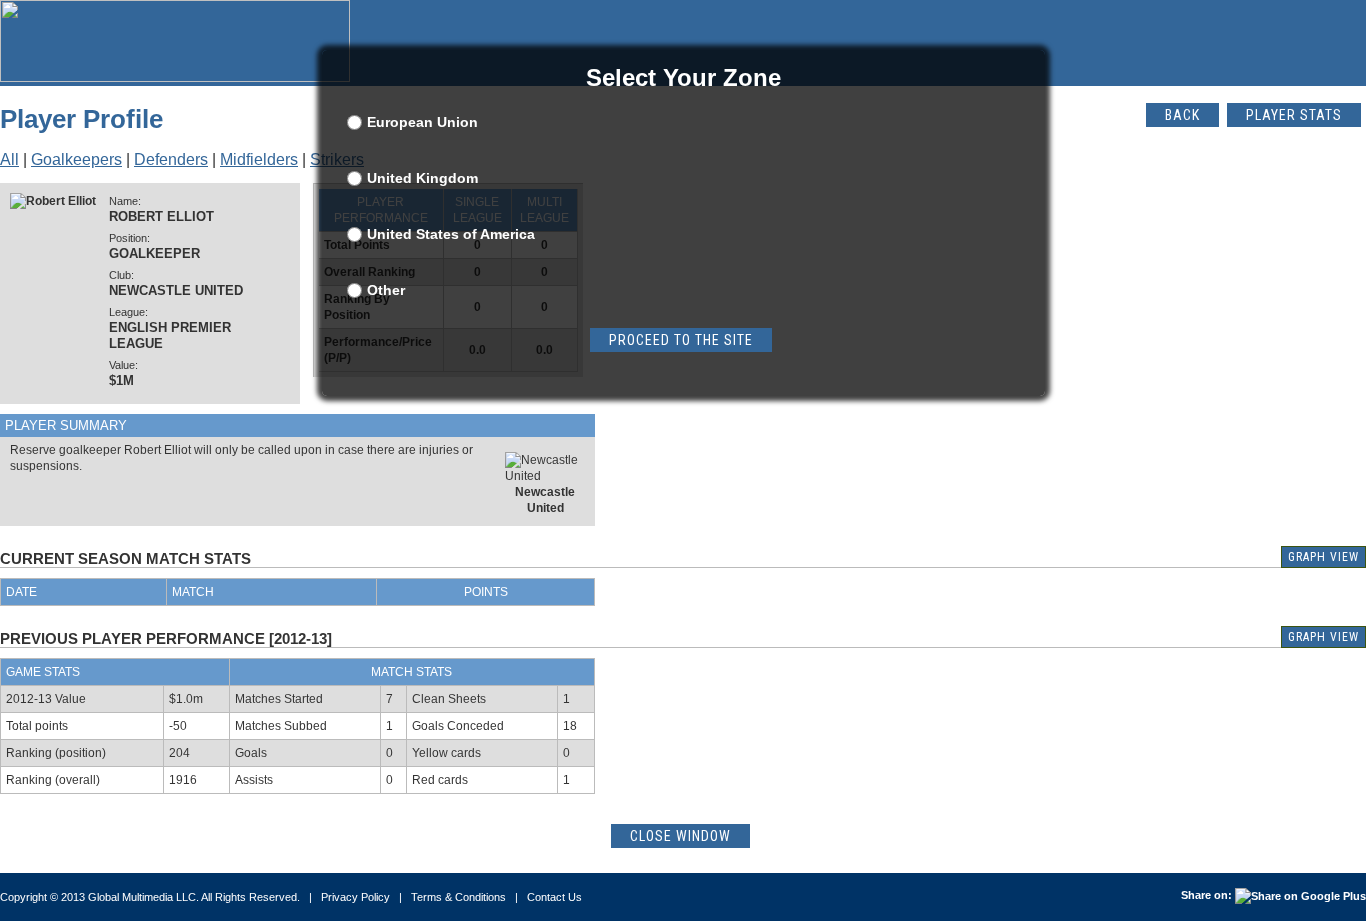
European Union (422, 122)
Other (386, 290)
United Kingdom (422, 178)
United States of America (451, 234)
